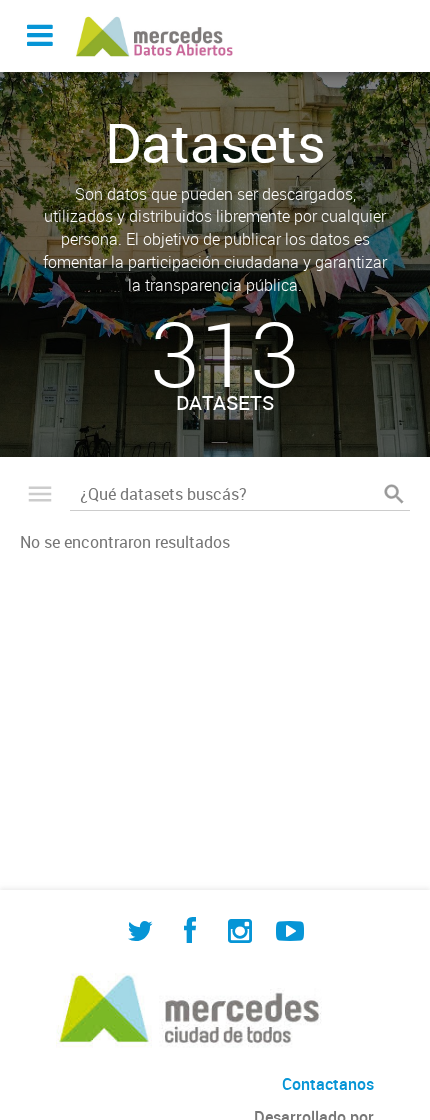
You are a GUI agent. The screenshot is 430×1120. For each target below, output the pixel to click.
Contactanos (328, 1084)
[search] (394, 494)
